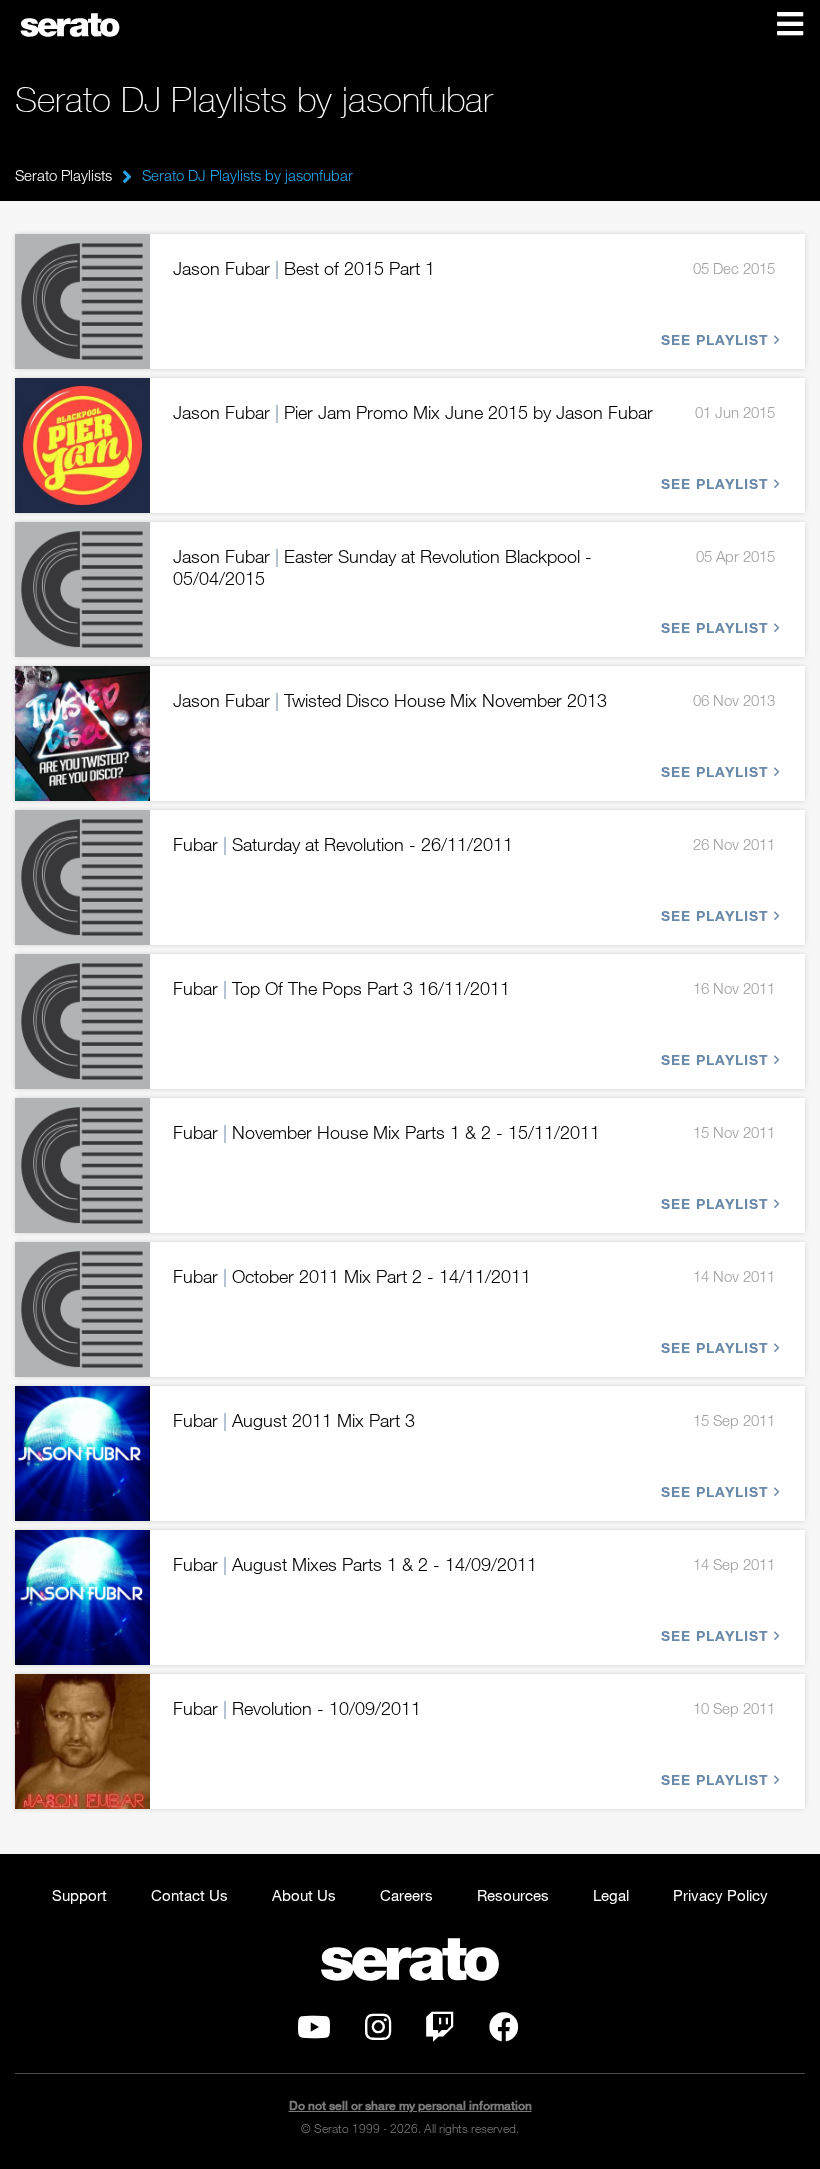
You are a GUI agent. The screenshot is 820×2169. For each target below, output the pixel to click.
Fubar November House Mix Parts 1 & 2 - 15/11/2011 (386, 1132)
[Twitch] (440, 2032)
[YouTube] (314, 2032)
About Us (304, 1895)
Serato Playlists (63, 175)
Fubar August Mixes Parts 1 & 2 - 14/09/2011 (355, 1564)
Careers (406, 1895)
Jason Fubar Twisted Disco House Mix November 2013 (390, 700)
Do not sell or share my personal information (410, 2105)
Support (79, 1895)
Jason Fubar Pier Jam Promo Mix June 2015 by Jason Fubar (413, 412)
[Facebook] (504, 2032)
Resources (513, 1895)
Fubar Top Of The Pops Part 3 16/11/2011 (341, 988)
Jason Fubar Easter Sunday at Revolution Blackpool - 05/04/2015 (382, 567)
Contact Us (189, 1895)
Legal (611, 1895)
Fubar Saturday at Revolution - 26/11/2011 (343, 844)
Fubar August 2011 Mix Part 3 (294, 1420)
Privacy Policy (720, 1895)
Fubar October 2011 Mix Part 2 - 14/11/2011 (352, 1276)
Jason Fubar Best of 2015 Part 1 (304, 268)
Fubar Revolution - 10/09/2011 (297, 1708)
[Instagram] (378, 2032)
